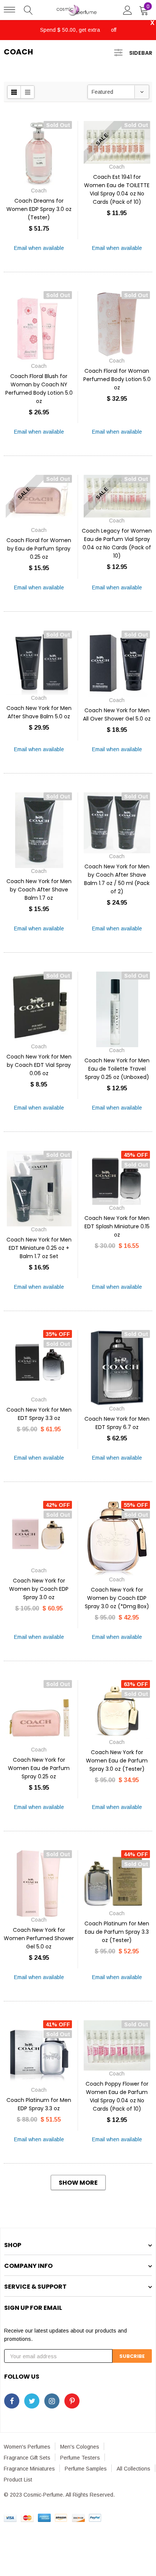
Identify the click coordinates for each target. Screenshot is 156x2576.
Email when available (39, 248)
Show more (78, 2183)
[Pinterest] (72, 2401)
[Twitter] (32, 2401)
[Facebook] (12, 2401)
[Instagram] (52, 2401)
